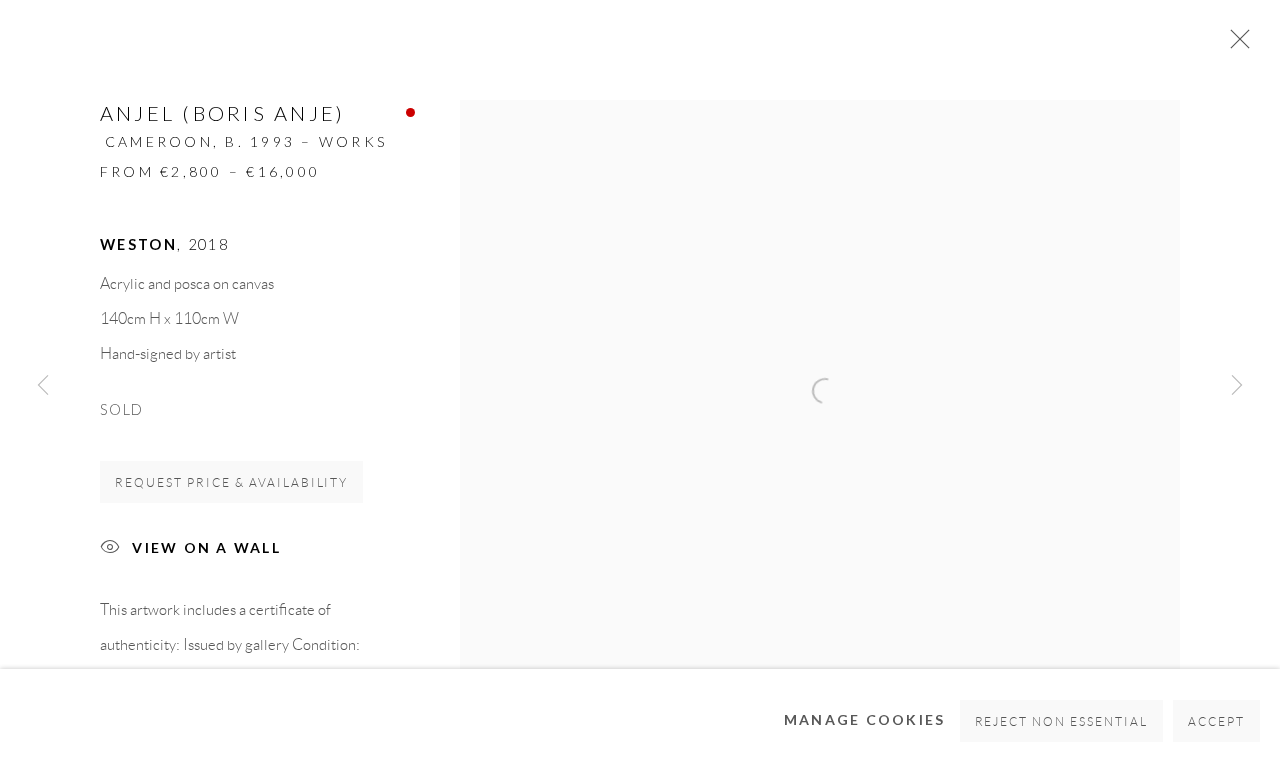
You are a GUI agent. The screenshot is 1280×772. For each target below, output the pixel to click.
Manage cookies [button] (865, 719)
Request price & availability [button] (231, 482)
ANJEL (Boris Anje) (222, 113)
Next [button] (1237, 386)
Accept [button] (1216, 721)
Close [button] (1235, 45)
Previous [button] (43, 386)
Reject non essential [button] (1062, 721)
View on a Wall (206, 547)
